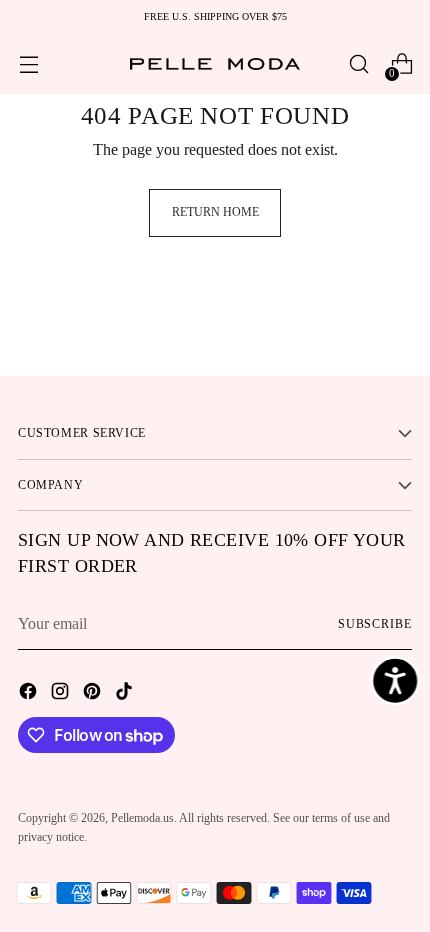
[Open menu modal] (28, 64)
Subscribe (375, 624)
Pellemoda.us (142, 818)
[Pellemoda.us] (215, 64)
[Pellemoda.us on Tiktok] (126, 694)
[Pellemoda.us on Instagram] (62, 694)
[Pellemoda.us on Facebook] (30, 694)
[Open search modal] (358, 64)
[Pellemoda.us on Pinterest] (94, 694)
